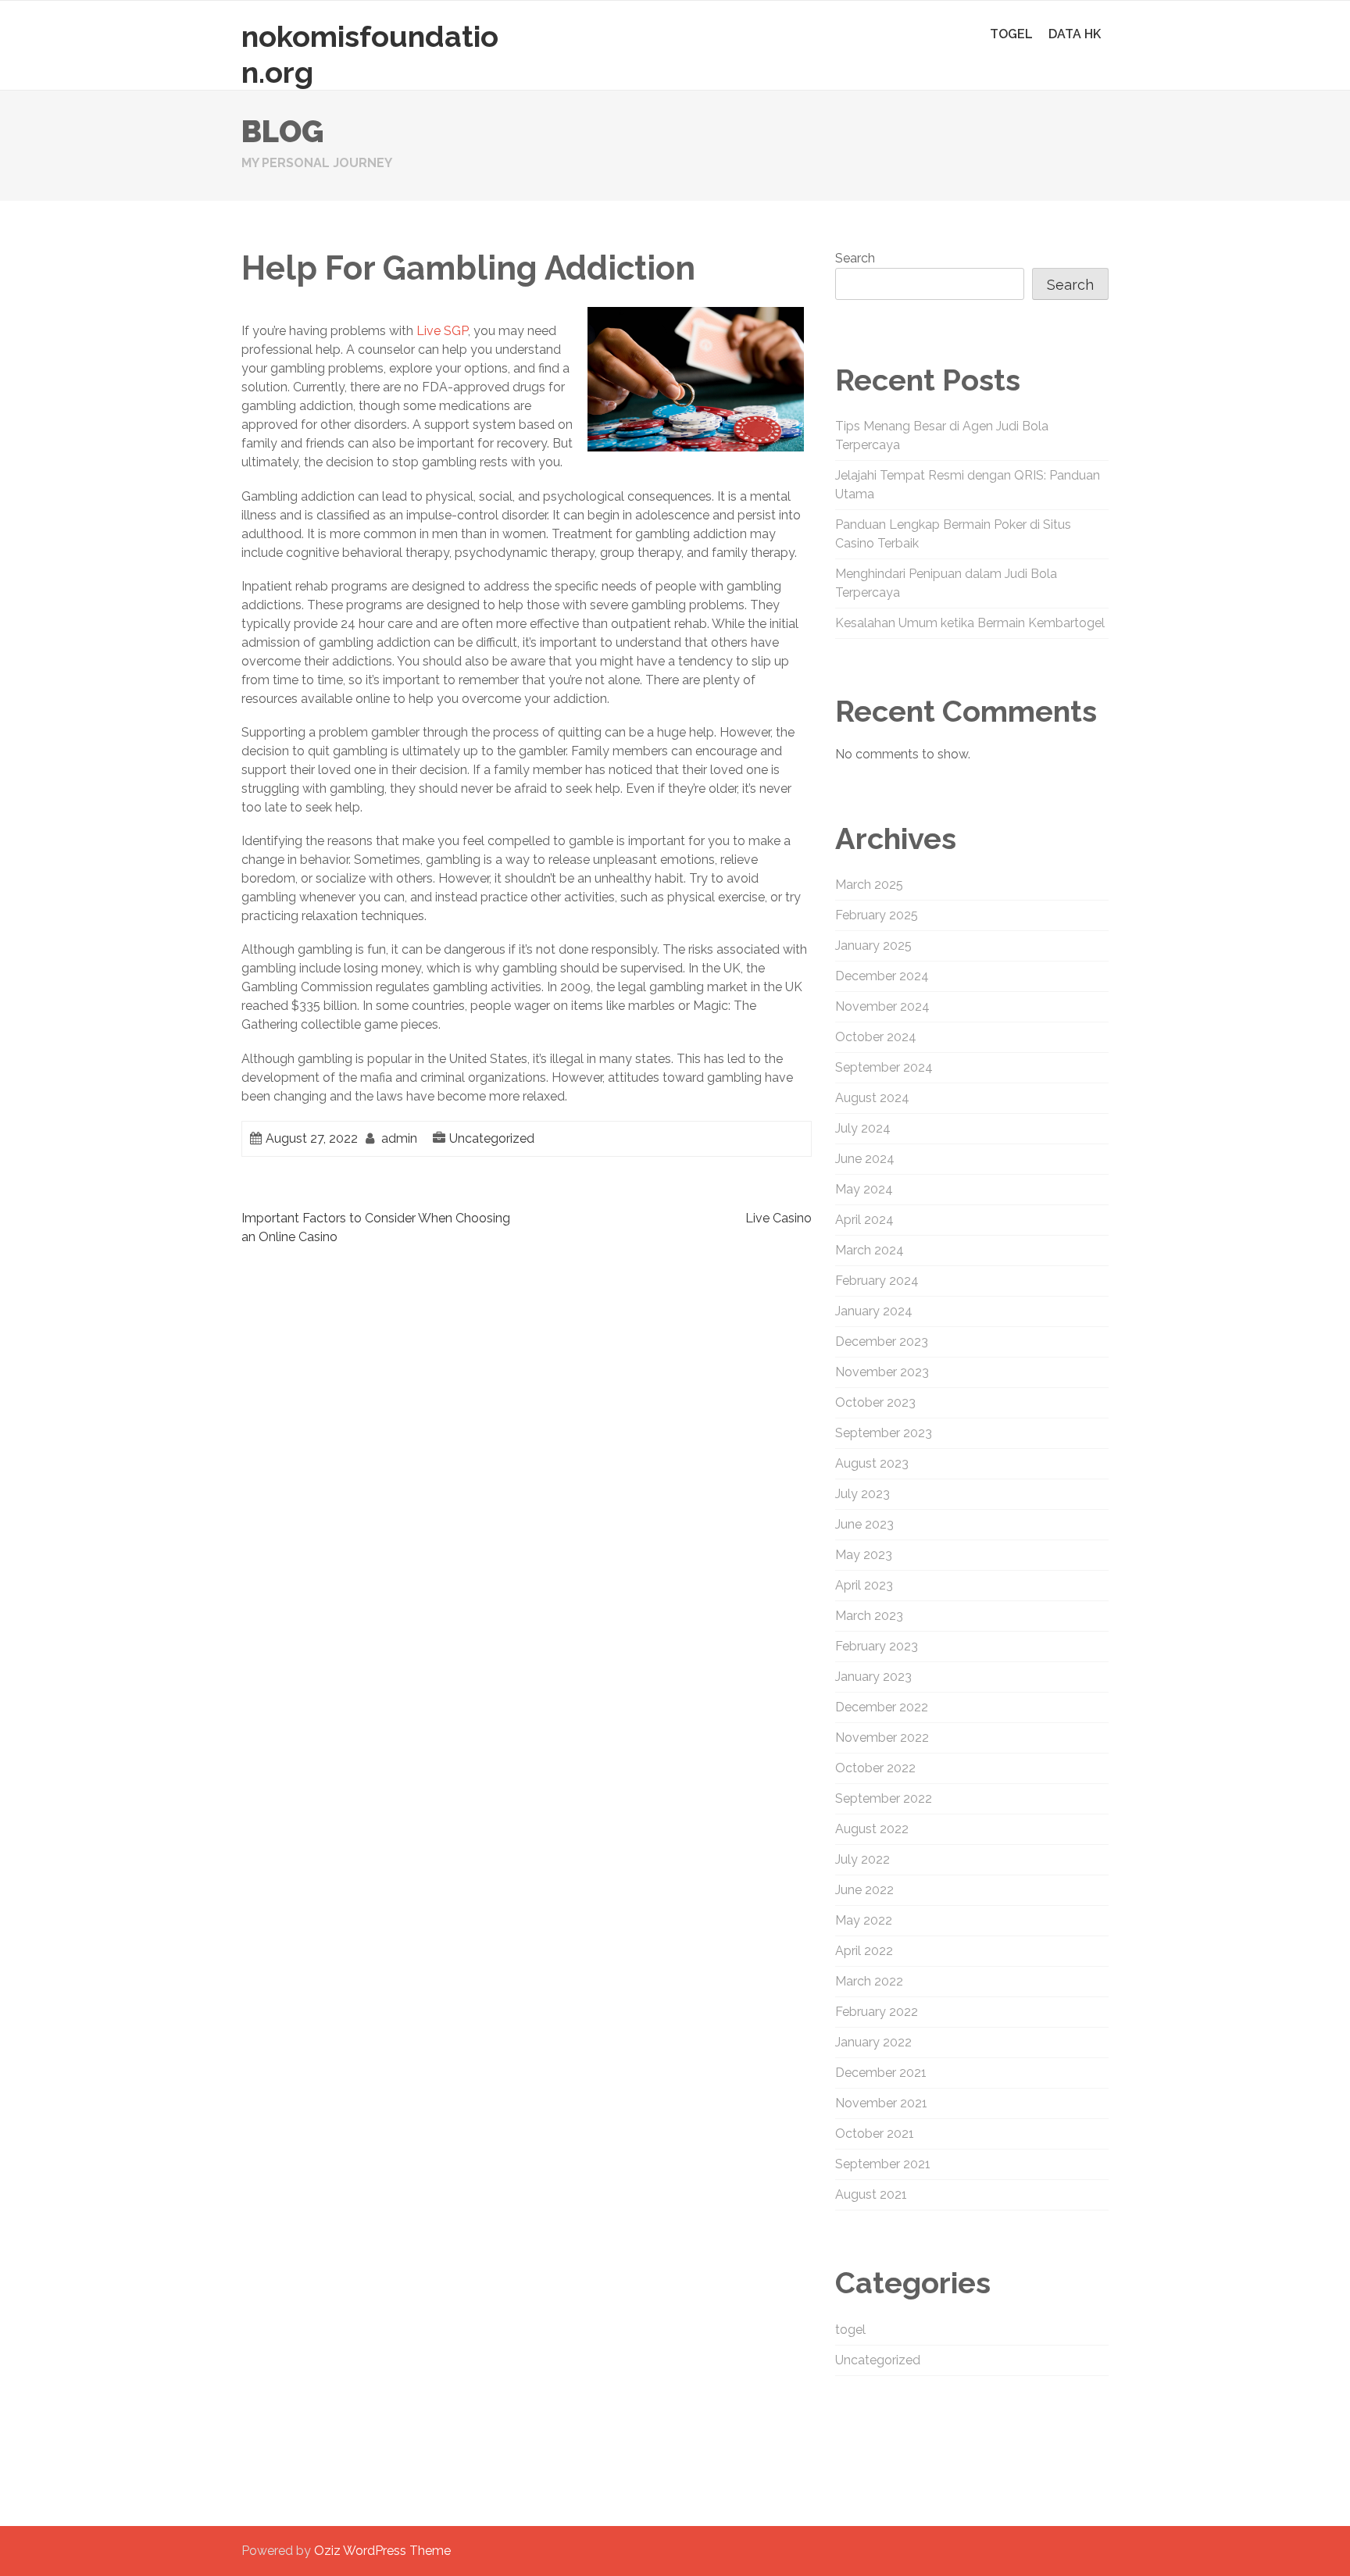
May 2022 (864, 1920)
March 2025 (869, 885)
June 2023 (864, 1524)
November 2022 (882, 1738)
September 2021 (883, 2164)
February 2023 (877, 1646)
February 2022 (877, 2012)
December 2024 (882, 976)
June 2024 (865, 1159)
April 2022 (864, 1951)
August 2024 (872, 1098)
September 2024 (884, 1067)
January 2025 (873, 945)
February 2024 (877, 1281)
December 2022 (882, 1707)
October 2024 (876, 1037)
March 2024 (870, 1250)
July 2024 (863, 1128)
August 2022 (872, 1829)
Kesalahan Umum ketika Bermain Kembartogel (970, 623)
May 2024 (864, 1189)
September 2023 (884, 1433)
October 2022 (875, 1768)
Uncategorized (492, 1138)
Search (855, 258)
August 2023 (872, 1463)
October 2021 (875, 2134)
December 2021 (881, 2073)
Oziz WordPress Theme (382, 2551)
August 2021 (871, 2194)
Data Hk (1075, 34)
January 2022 (873, 2042)
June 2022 (864, 1890)
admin (399, 1138)
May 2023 (864, 1555)
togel (1011, 34)
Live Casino (779, 1218)
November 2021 (881, 2103)
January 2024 (874, 1311)
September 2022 (884, 1798)
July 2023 (862, 1494)
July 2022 (862, 1859)
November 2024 (882, 1006)
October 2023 (875, 1402)
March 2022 (869, 1981)
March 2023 (869, 1616)
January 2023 (873, 1677)
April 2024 (864, 1220)
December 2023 (882, 1342)
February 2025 (877, 915)
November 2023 (882, 1372)
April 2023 (864, 1585)
